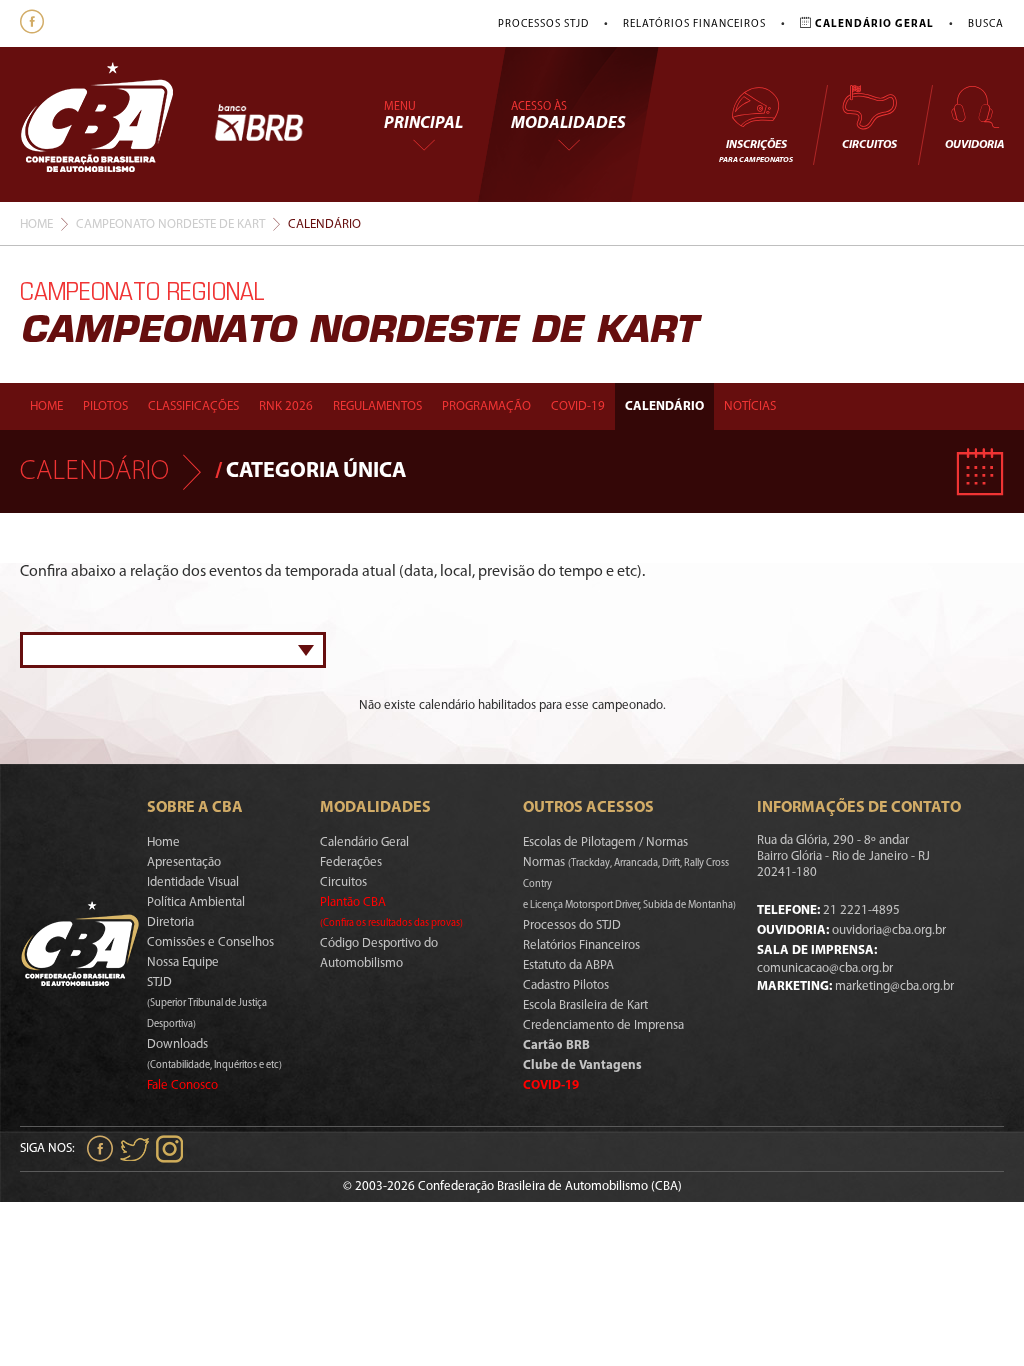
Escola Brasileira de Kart (585, 1005)
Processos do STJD (572, 925)
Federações (351, 862)
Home (36, 224)
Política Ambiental (196, 902)
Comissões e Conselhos (210, 942)
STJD (207, 1003)
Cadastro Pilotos (566, 985)
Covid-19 (578, 406)
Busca (986, 24)
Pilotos (105, 406)
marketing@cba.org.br (894, 986)
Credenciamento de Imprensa (603, 1025)
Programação (486, 406)
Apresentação (184, 862)
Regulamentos (377, 406)
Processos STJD (543, 24)
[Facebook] (34, 23)
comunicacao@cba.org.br (825, 968)
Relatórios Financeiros (694, 24)
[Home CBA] (117, 124)
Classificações (193, 406)
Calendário (664, 406)
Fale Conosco (182, 1085)
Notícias (750, 406)
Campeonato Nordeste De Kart (170, 224)
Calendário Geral (364, 842)
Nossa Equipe (183, 962)
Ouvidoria (974, 145)
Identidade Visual (193, 882)
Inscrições (756, 151)
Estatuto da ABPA (568, 965)
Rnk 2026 (286, 406)
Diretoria (170, 922)
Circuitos (869, 145)
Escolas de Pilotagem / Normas (605, 842)
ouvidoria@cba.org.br (889, 930)
